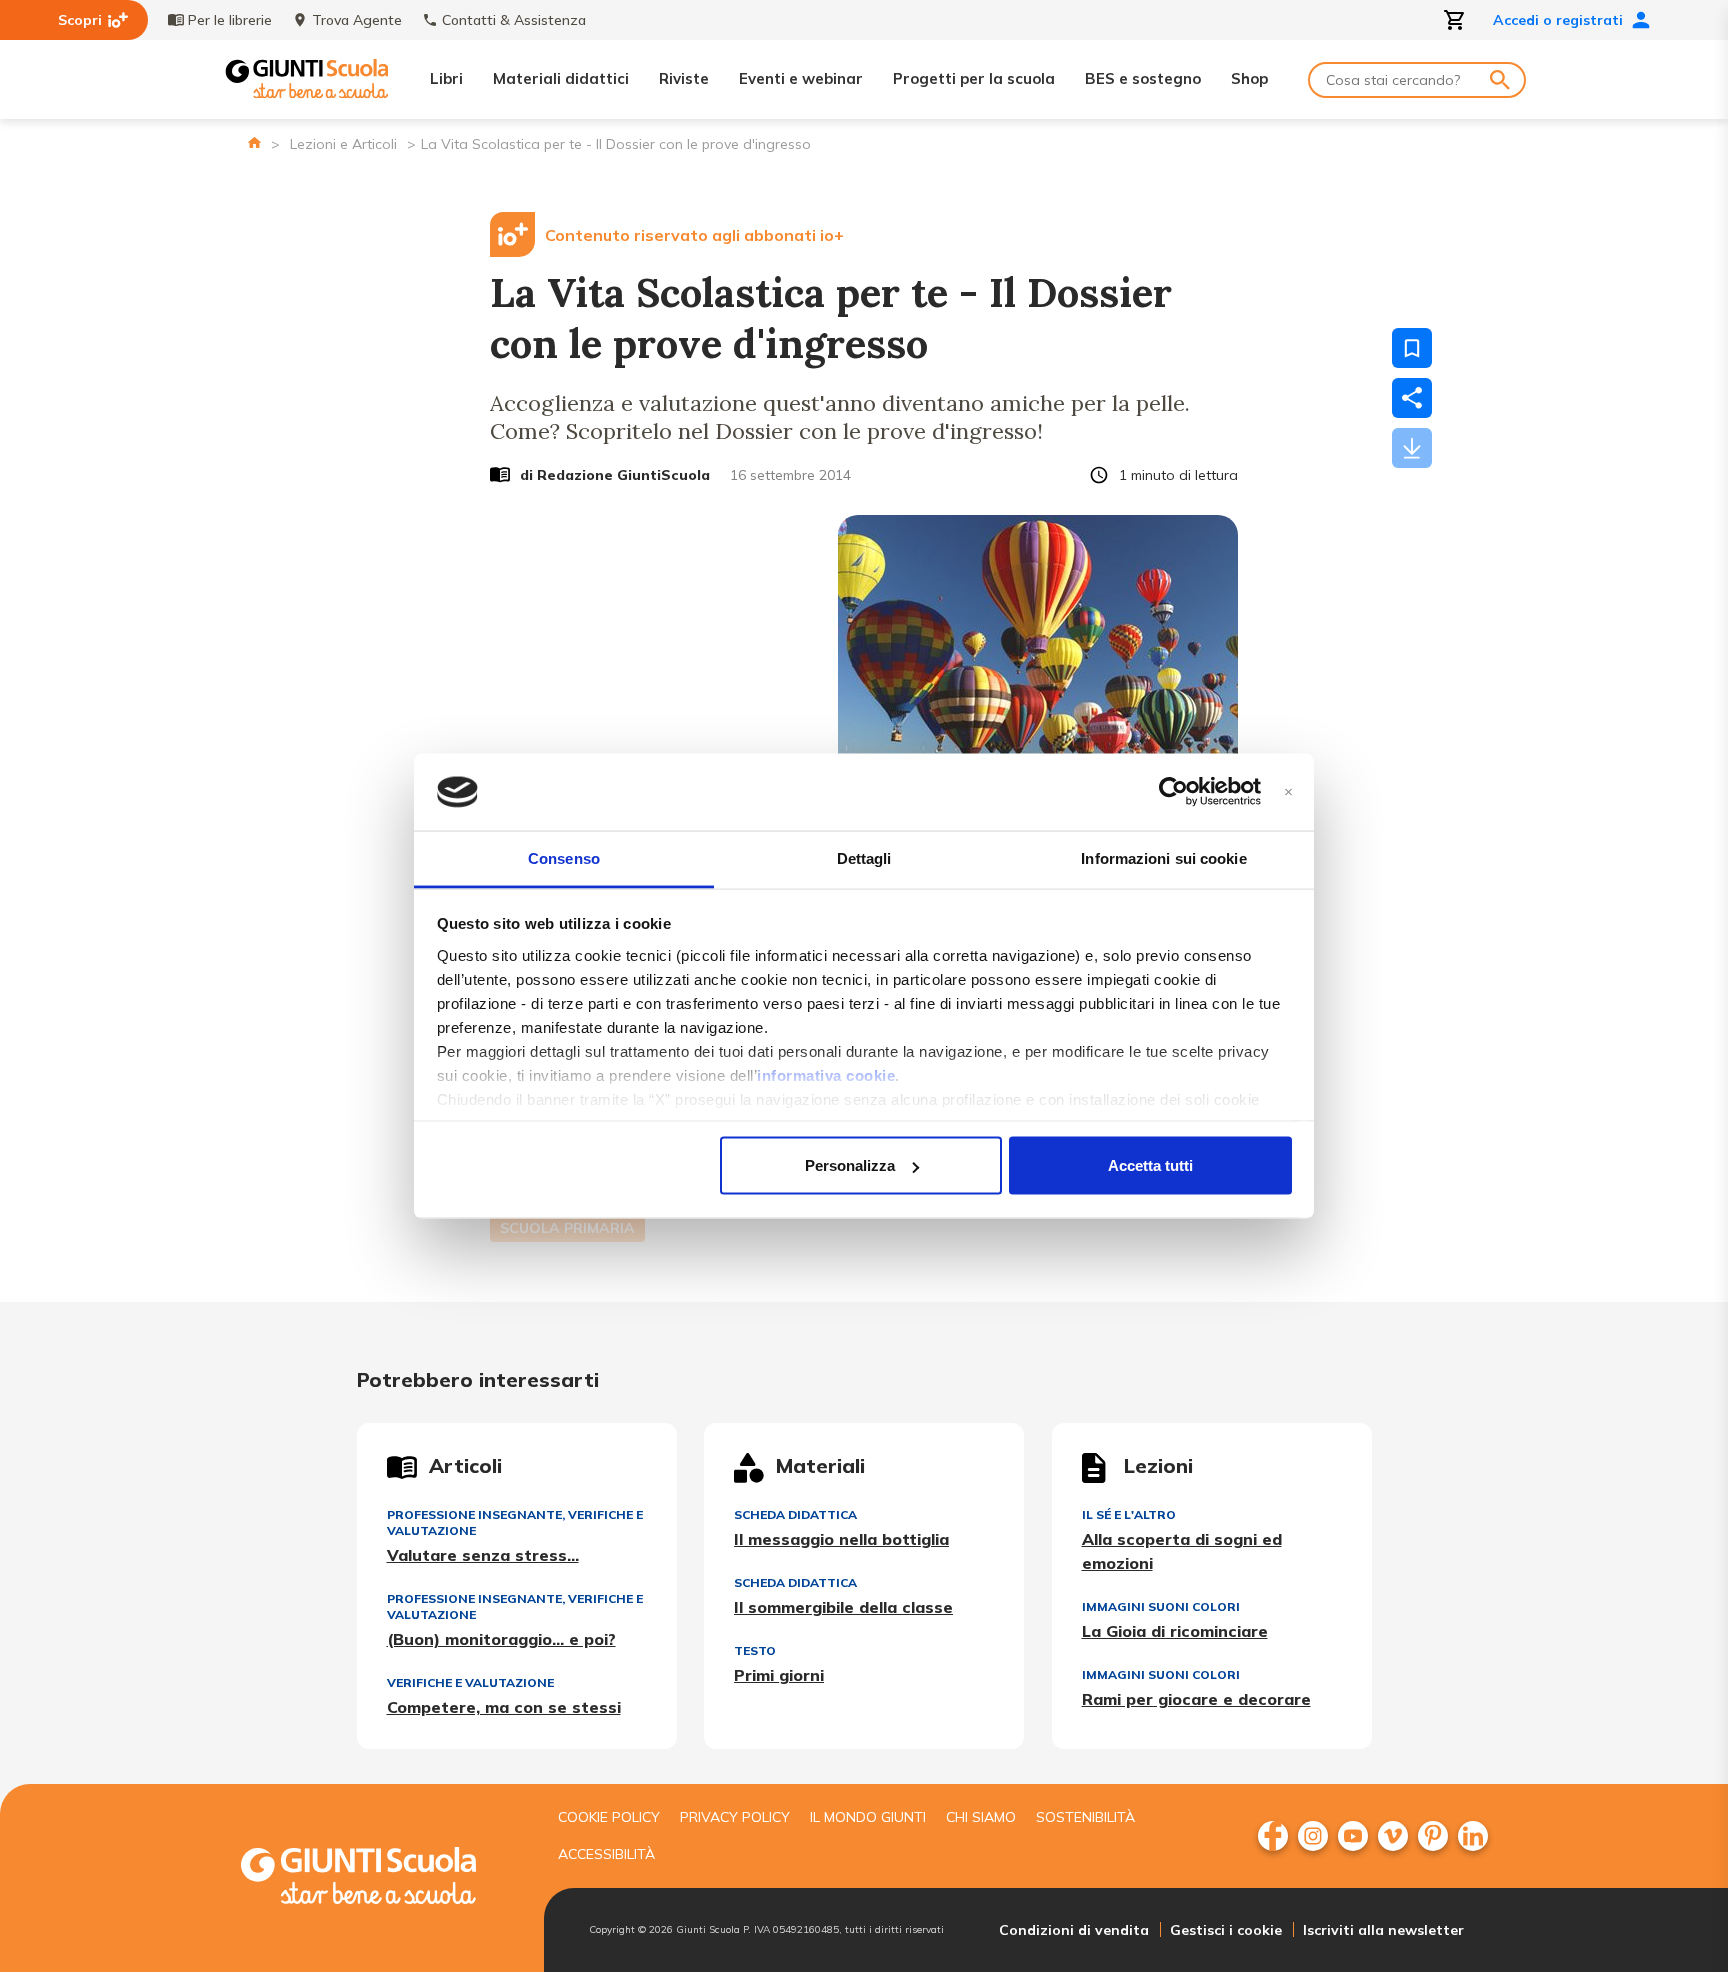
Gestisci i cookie (1226, 1930)
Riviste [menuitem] (684, 78)
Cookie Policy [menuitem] (609, 1817)
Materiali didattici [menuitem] (561, 78)
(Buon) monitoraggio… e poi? (501, 1639)
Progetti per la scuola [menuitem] (974, 78)
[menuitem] (1273, 1836)
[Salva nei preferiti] (1412, 348)
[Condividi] (1412, 398)
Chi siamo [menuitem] (981, 1817)
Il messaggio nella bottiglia (841, 1539)
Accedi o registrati (1558, 20)
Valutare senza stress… (483, 1555)
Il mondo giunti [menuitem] (868, 1817)
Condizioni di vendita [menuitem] (1074, 1930)
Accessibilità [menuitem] (606, 1854)
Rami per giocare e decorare (1196, 1699)
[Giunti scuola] (379, 1878)
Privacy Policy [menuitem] (735, 1817)
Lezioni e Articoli (343, 144)
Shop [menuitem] (1249, 78)
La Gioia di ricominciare (1175, 1631)
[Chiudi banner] (1288, 792)
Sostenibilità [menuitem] (1085, 1817)
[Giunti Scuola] (307, 79)
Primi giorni (779, 1675)
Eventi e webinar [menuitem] (801, 78)
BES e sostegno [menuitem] (1143, 78)
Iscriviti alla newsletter (1383, 1930)
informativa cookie (826, 1074)
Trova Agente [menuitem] (357, 20)
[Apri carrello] (1455, 20)
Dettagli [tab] (864, 857)
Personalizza (850, 1165)
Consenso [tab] (564, 857)
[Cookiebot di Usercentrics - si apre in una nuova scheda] (1173, 792)
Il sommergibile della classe (843, 1607)
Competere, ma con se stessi (504, 1707)
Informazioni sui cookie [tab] (1163, 857)
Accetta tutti (1150, 1165)
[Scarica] (1412, 448)
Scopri (80, 20)
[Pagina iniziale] (254, 142)
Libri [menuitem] (446, 78)
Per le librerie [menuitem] (230, 20)
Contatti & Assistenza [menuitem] (514, 20)
